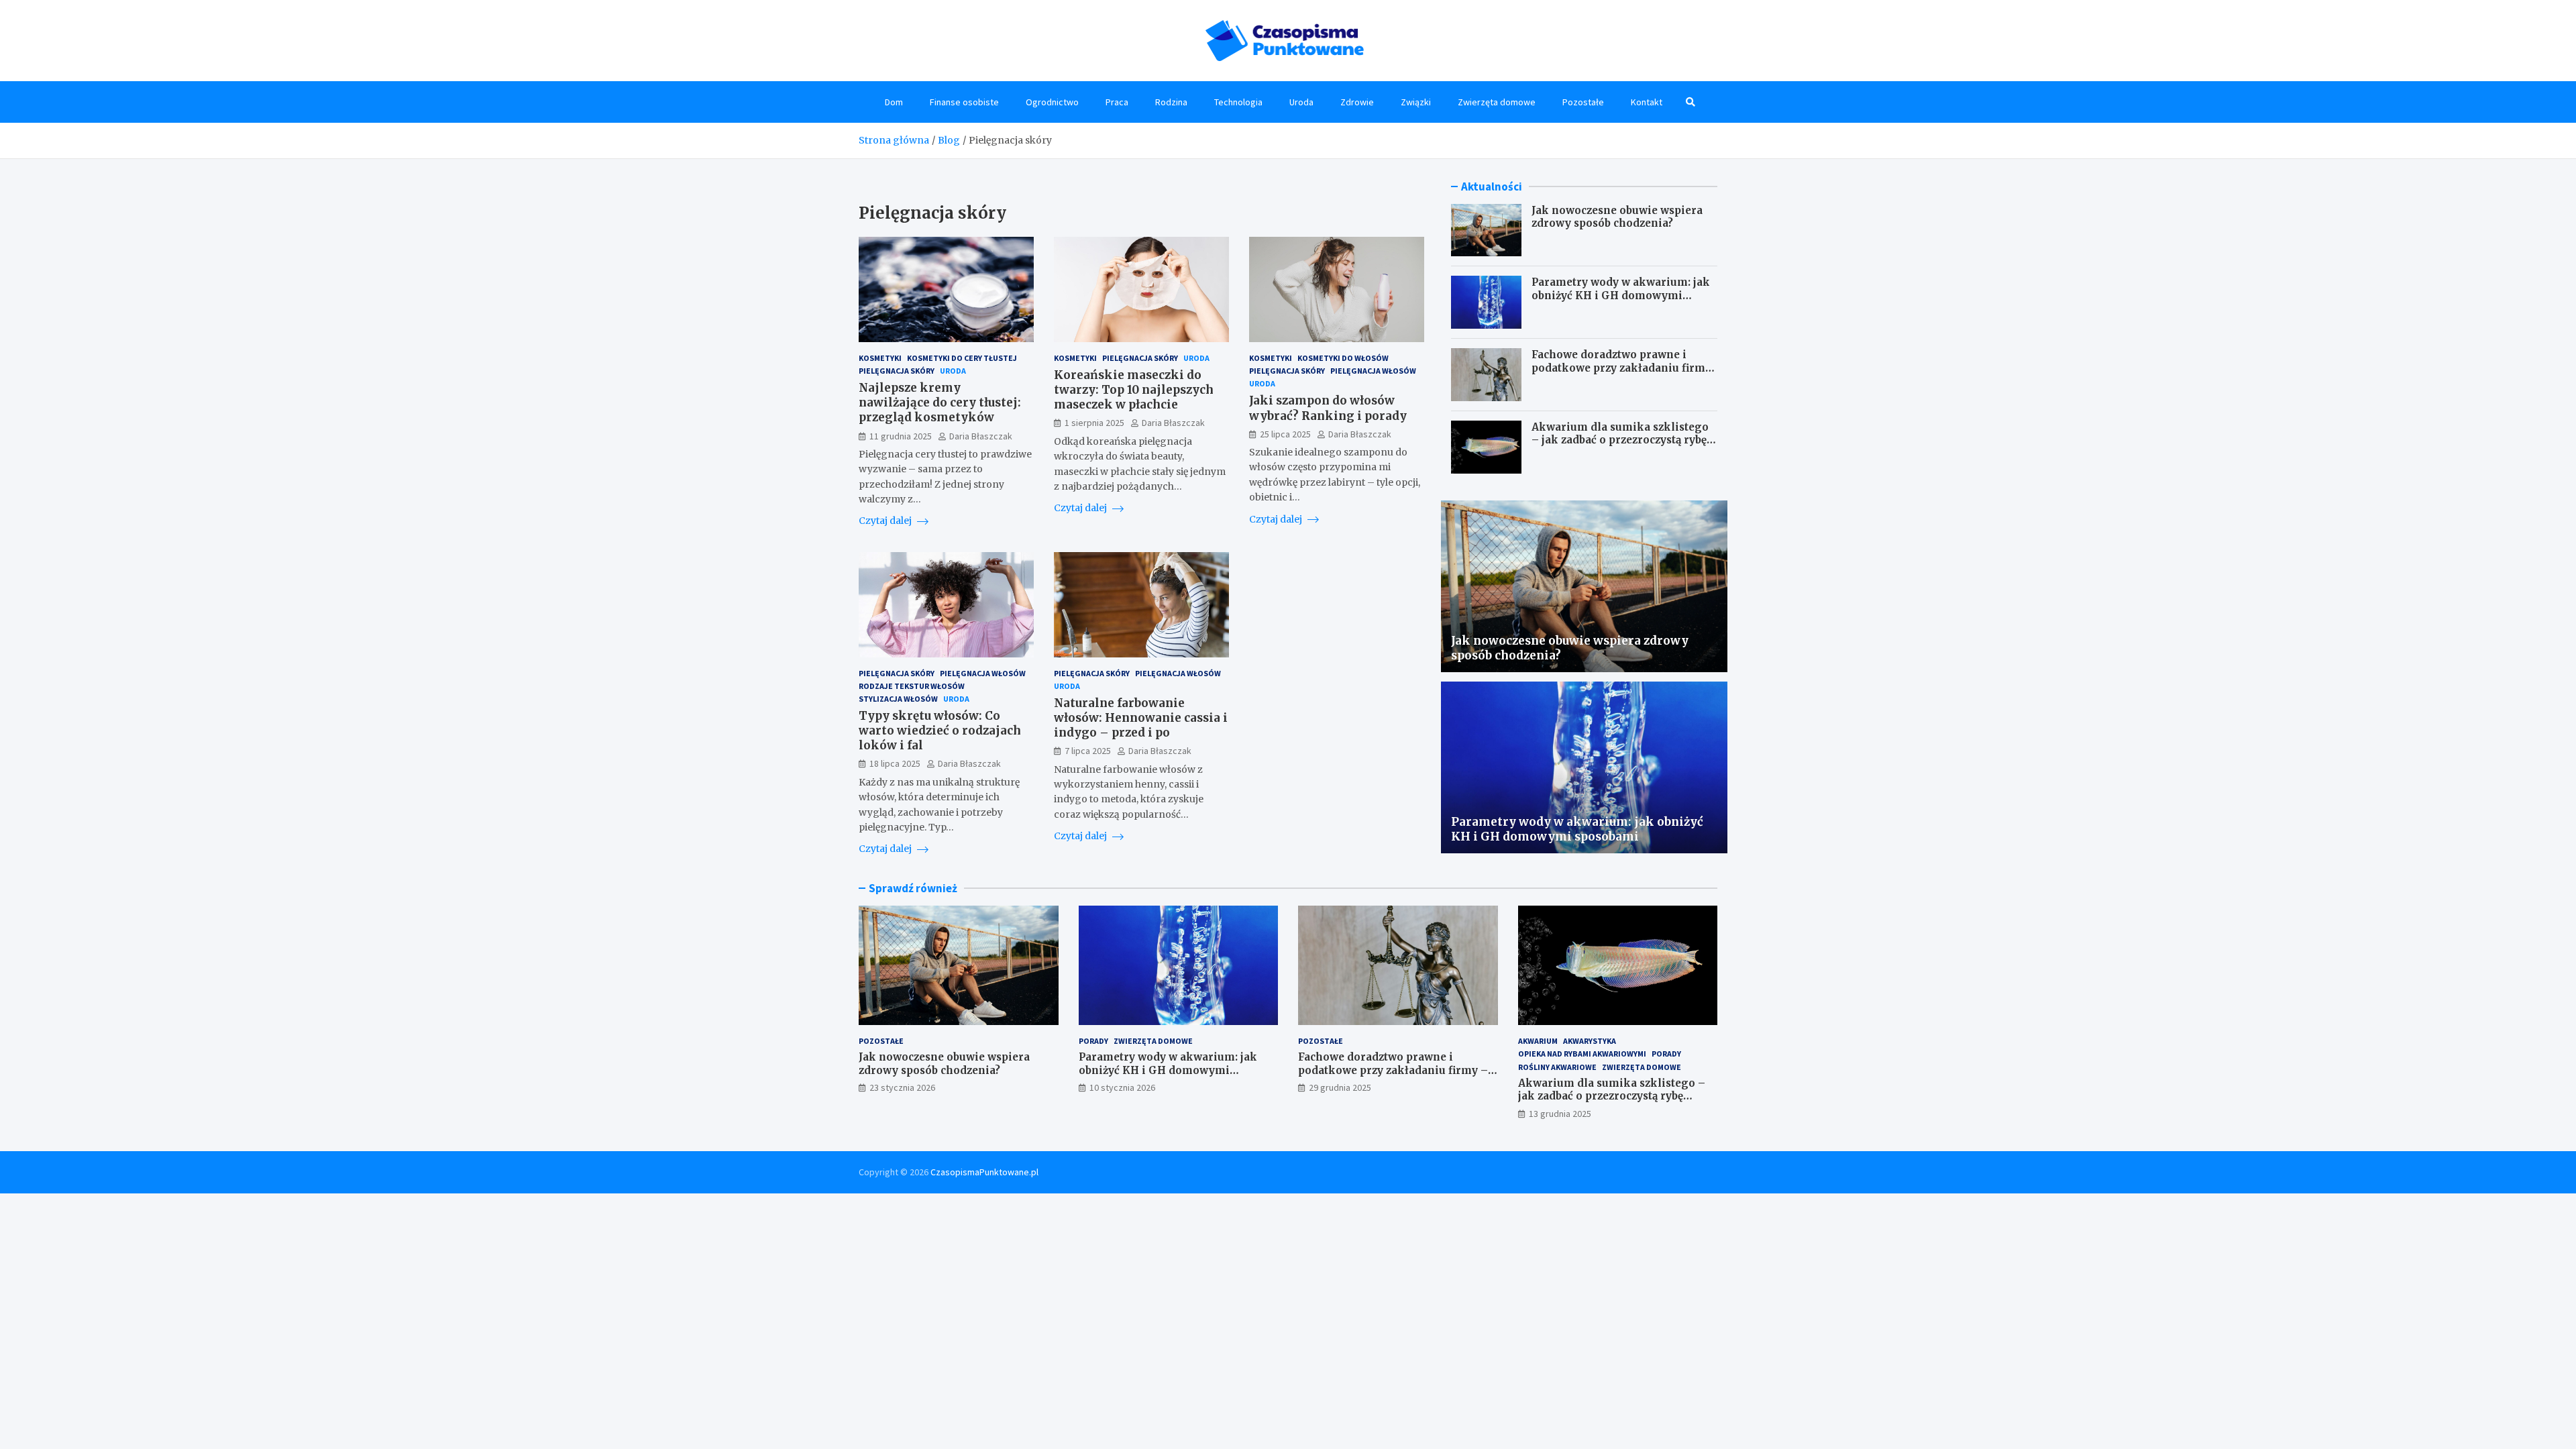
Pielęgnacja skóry (897, 371)
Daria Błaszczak (981, 436)
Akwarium (1538, 1041)
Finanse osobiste (964, 102)
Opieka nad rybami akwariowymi (1582, 1054)
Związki (1416, 102)
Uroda (1301, 102)
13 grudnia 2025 (1560, 1114)
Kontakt (1647, 102)
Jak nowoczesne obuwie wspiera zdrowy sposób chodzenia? (1617, 217)
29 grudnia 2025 (1340, 1087)
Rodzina (1171, 102)
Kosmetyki (880, 358)
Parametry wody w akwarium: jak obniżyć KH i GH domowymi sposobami (1621, 295)
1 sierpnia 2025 (1094, 423)
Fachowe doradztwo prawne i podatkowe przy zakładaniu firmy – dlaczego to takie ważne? (1621, 368)
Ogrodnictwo (1052, 102)
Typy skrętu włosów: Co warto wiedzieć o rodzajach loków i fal (940, 731)
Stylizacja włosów (898, 699)
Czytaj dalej (886, 521)
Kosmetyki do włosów (1343, 358)
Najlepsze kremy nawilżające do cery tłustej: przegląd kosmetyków (940, 402)
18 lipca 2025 (895, 763)
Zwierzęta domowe (1497, 102)
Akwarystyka (1590, 1041)
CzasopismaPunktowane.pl (984, 1172)
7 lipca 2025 (1088, 751)
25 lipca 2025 (1285, 434)
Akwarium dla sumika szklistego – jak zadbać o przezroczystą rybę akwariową (1620, 440)
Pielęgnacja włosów (1373, 371)
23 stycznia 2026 (902, 1087)
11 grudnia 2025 (901, 436)
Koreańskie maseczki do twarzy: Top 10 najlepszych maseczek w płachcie (1134, 390)
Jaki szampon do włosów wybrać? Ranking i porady (1328, 408)
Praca (1117, 102)
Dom (894, 102)
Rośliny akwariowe (1557, 1067)
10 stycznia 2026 (1122, 1087)
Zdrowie (1357, 102)
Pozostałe (1583, 102)
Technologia (1238, 102)
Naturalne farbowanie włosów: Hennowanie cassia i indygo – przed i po (1141, 718)
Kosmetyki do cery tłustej (962, 358)
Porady (1093, 1041)
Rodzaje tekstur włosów (912, 686)
